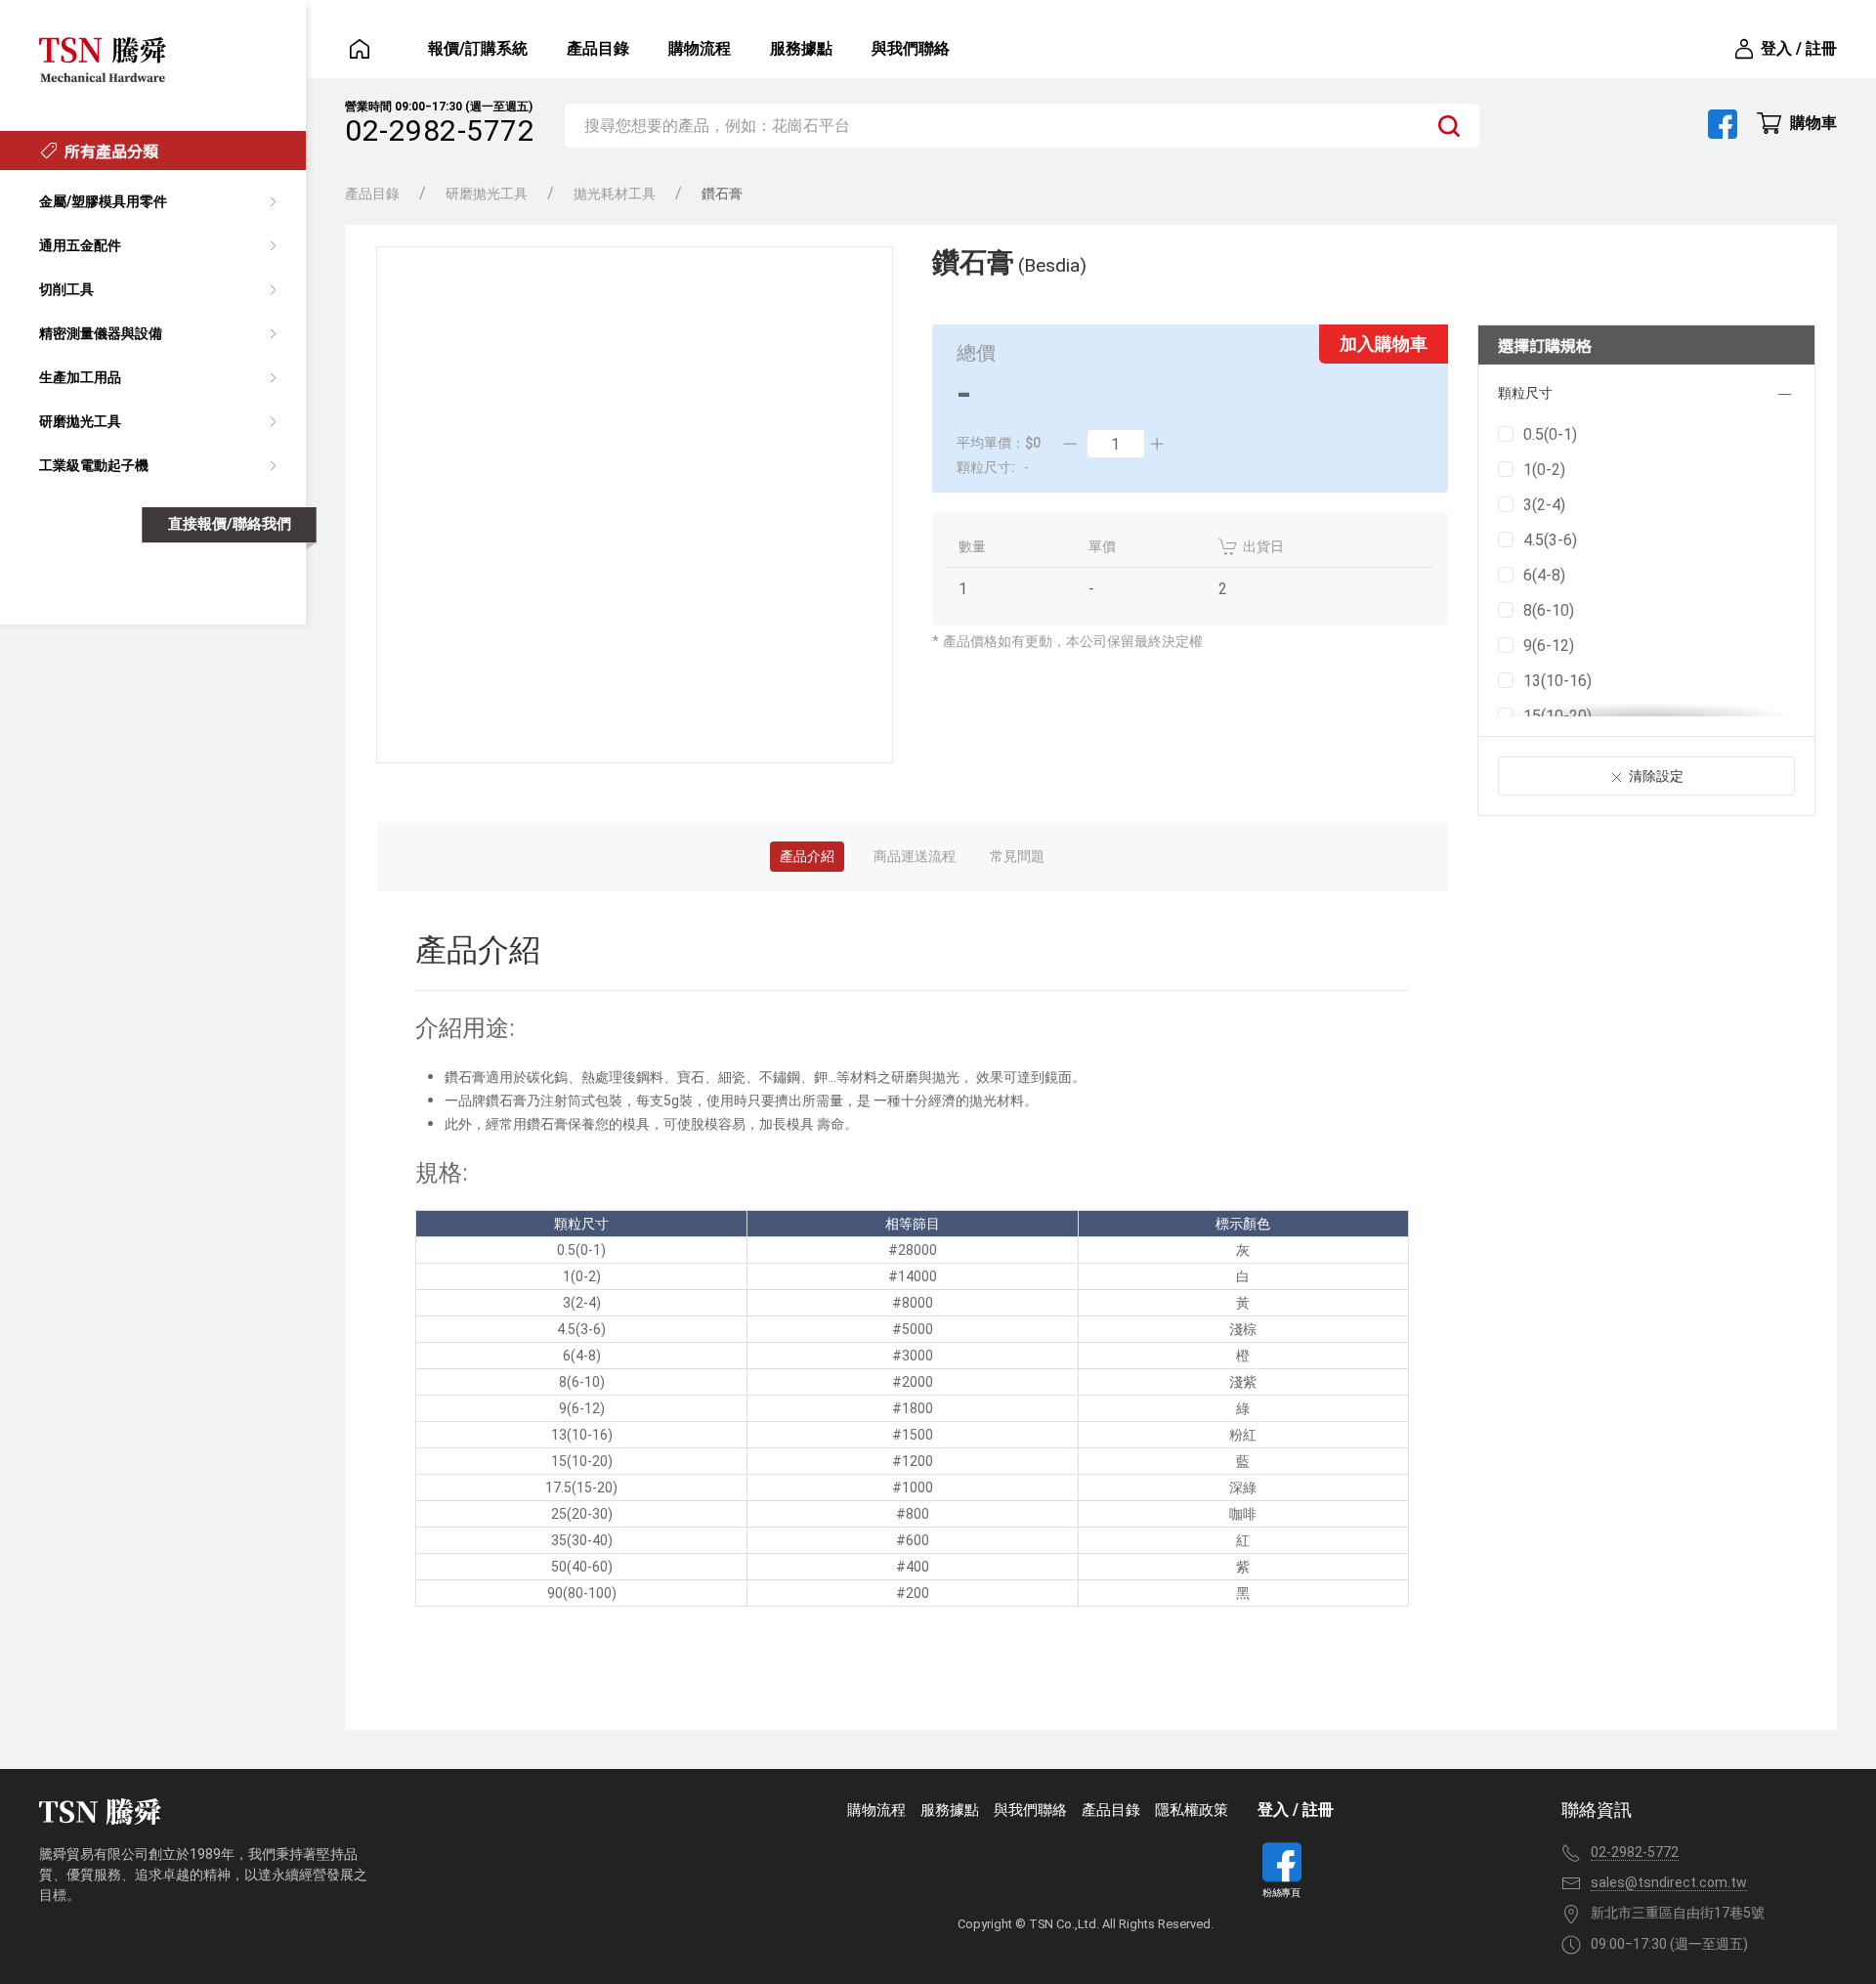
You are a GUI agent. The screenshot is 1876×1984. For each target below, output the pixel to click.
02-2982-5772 (440, 130)
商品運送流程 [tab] (915, 856)
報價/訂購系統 (478, 48)
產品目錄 (598, 48)
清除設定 (1656, 776)
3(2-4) (1544, 505)
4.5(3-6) (1550, 540)
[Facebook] (1723, 124)
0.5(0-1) (1550, 434)
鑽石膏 (722, 194)
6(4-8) (1544, 575)
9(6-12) (1549, 646)
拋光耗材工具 (615, 194)
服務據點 (801, 48)
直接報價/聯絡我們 (230, 524)
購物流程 (700, 48)
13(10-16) (1557, 681)
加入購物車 (1384, 344)
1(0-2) (1544, 470)
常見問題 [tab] (1017, 856)
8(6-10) (1549, 610)
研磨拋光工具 (487, 194)
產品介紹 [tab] (807, 856)
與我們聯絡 (911, 48)
